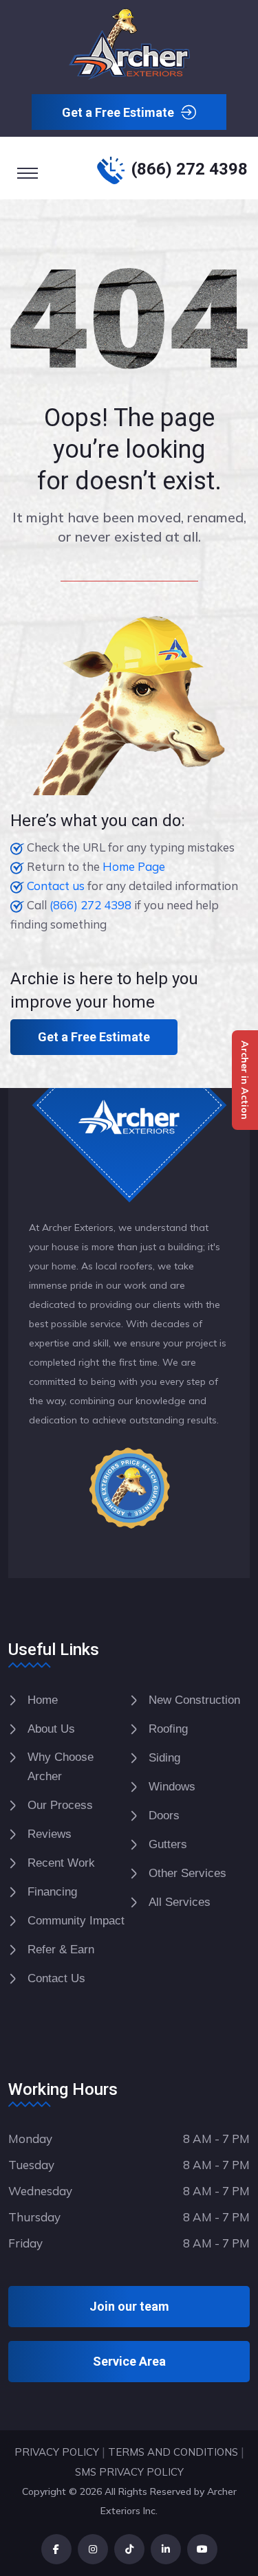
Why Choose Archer (61, 1767)
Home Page (134, 866)
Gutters (168, 1844)
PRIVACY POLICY (57, 2452)
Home (43, 1700)
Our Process (60, 1805)
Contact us (56, 886)
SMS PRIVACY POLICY (129, 2472)
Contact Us (56, 1978)
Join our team (129, 2306)
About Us (51, 1729)
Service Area (129, 2361)
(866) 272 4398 (190, 169)
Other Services (187, 1873)
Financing (52, 1892)
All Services (180, 1902)
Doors (164, 1816)
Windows (172, 1787)
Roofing (168, 1729)
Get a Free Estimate (118, 112)
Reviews (50, 1834)
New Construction (194, 1700)
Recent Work (61, 1863)
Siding (164, 1758)
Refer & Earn (61, 1950)
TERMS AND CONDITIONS (173, 2452)
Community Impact (76, 1921)
